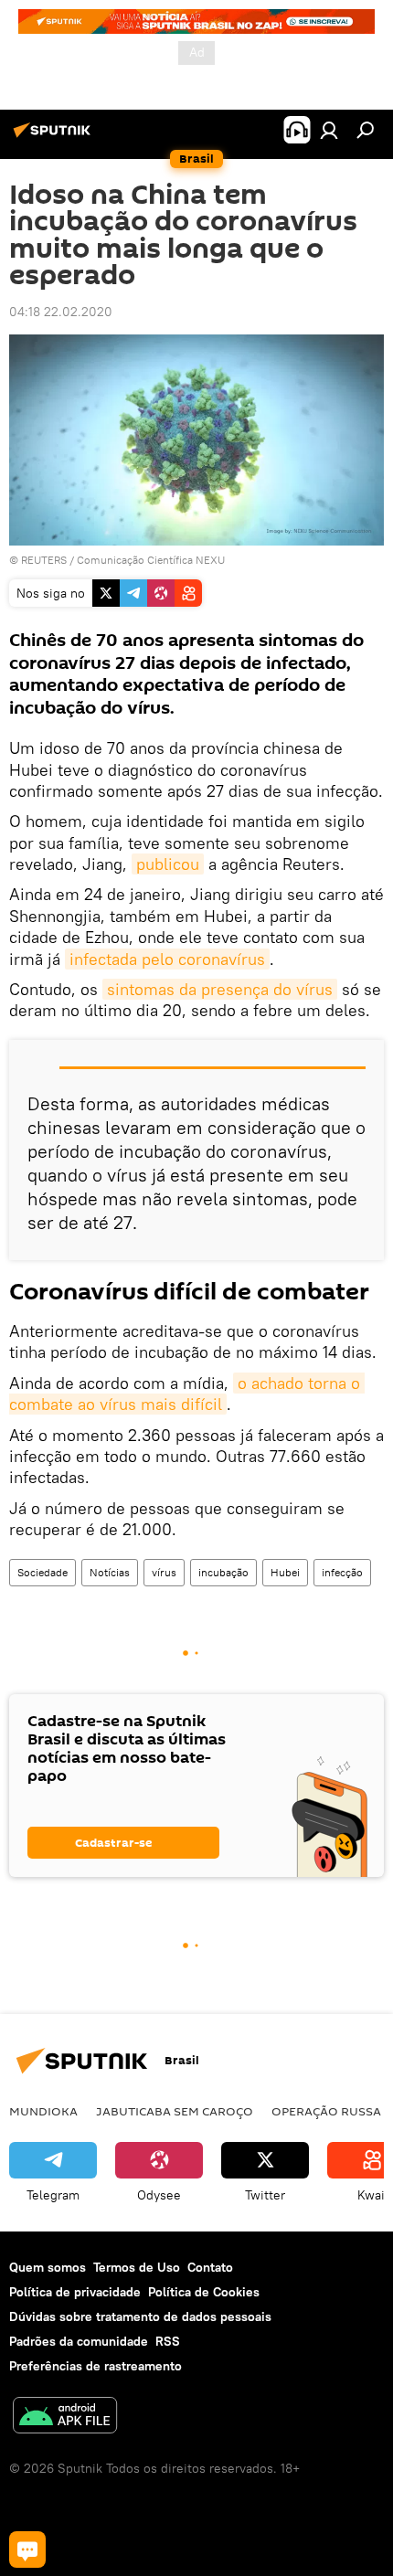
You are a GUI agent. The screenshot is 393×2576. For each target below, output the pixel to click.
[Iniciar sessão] (329, 130)
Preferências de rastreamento (96, 2366)
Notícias (110, 1572)
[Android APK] (65, 2417)
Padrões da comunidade (79, 2341)
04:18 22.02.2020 (61, 312)
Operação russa (326, 2111)
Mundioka (43, 2111)
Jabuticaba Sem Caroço (175, 2111)
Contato (210, 2267)
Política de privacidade (75, 2292)
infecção (342, 1572)
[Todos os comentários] (27, 2549)
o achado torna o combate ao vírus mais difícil (187, 1394)
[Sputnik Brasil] (55, 137)
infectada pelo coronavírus (167, 959)
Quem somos (48, 2267)
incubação (223, 1572)
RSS (168, 2341)
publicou (168, 864)
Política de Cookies (204, 2292)
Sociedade (42, 1572)
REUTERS (44, 560)
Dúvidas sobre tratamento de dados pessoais (140, 2316)
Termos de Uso (137, 2267)
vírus (164, 1572)
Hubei (285, 1572)
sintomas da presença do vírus (220, 989)
